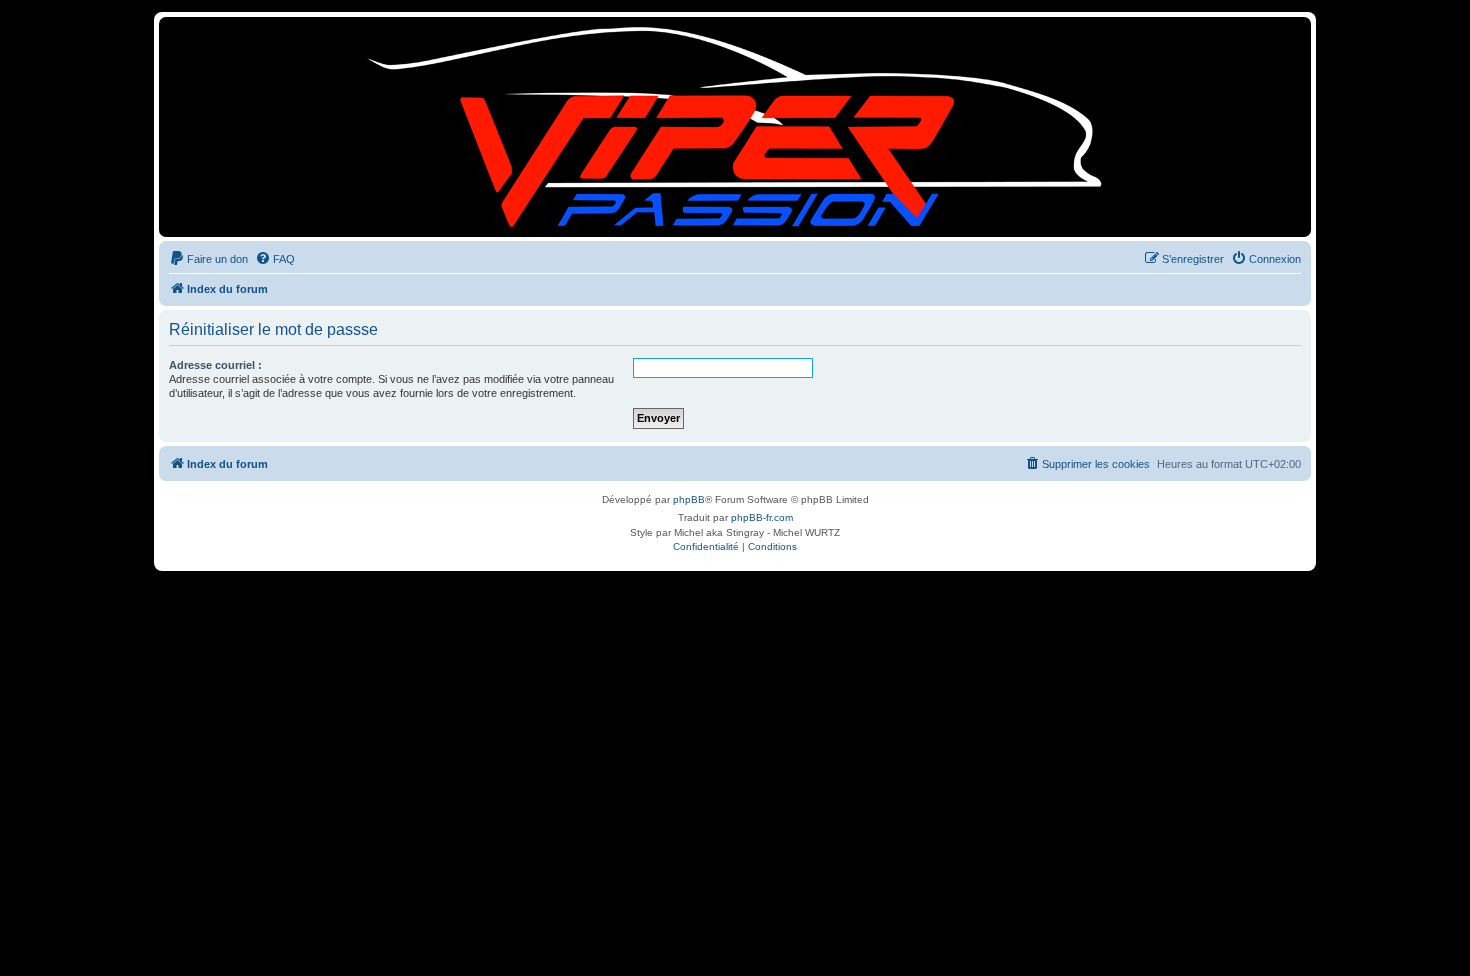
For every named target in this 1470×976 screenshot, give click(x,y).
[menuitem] (208, 259)
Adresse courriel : (215, 365)
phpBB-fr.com (762, 517)
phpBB (689, 499)
